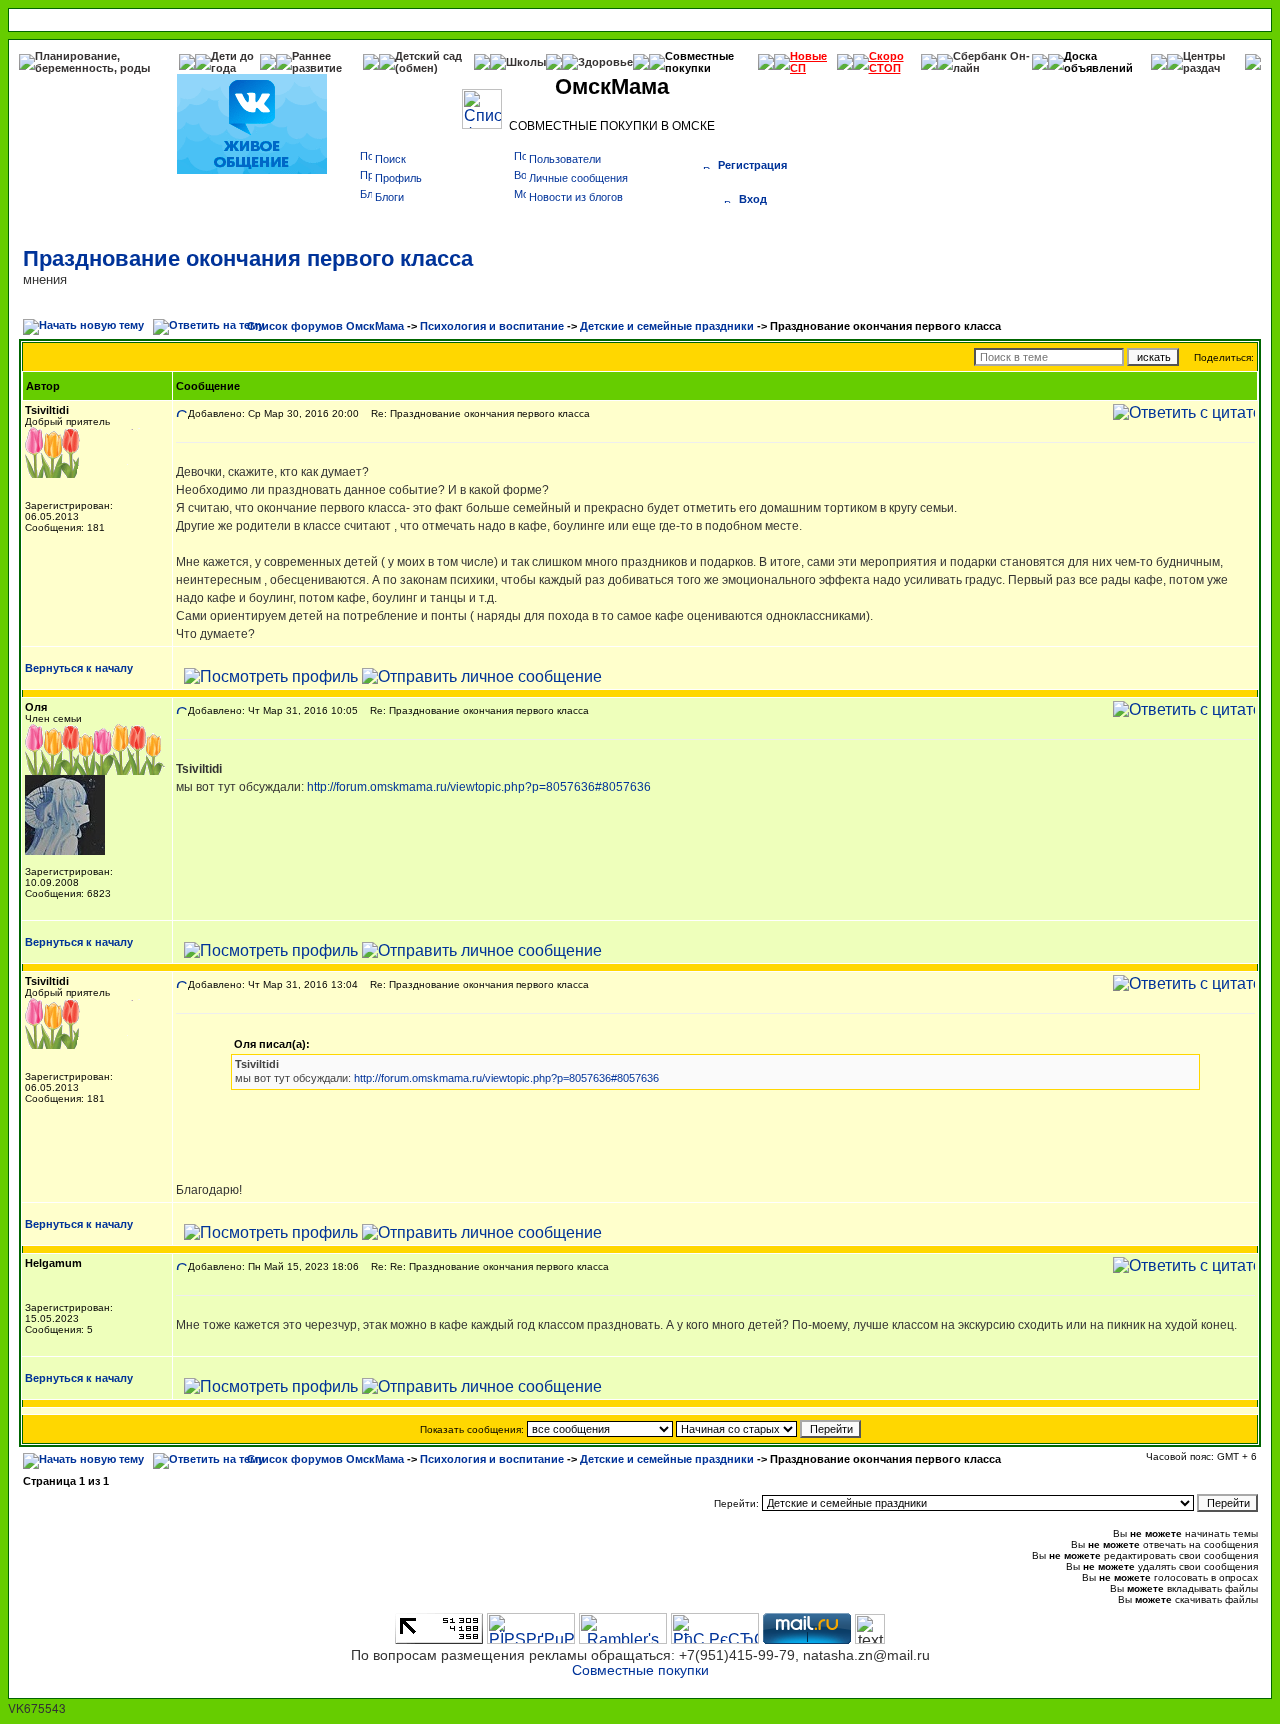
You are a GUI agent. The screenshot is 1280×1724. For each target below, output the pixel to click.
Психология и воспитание (492, 326)
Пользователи (565, 159)
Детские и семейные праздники (667, 326)
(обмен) (416, 68)
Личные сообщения (578, 178)
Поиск (390, 159)
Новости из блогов (576, 197)
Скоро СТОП (886, 62)
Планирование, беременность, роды (92, 62)
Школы (526, 62)
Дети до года (232, 62)
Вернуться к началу (79, 668)
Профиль (398, 178)
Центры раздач (1204, 62)
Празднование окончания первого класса (248, 258)
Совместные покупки (699, 62)
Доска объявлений (1098, 62)
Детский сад (428, 56)
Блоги (389, 197)
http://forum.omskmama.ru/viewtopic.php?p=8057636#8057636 (479, 787)
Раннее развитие (317, 62)
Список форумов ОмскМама (325, 326)
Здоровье (605, 62)
